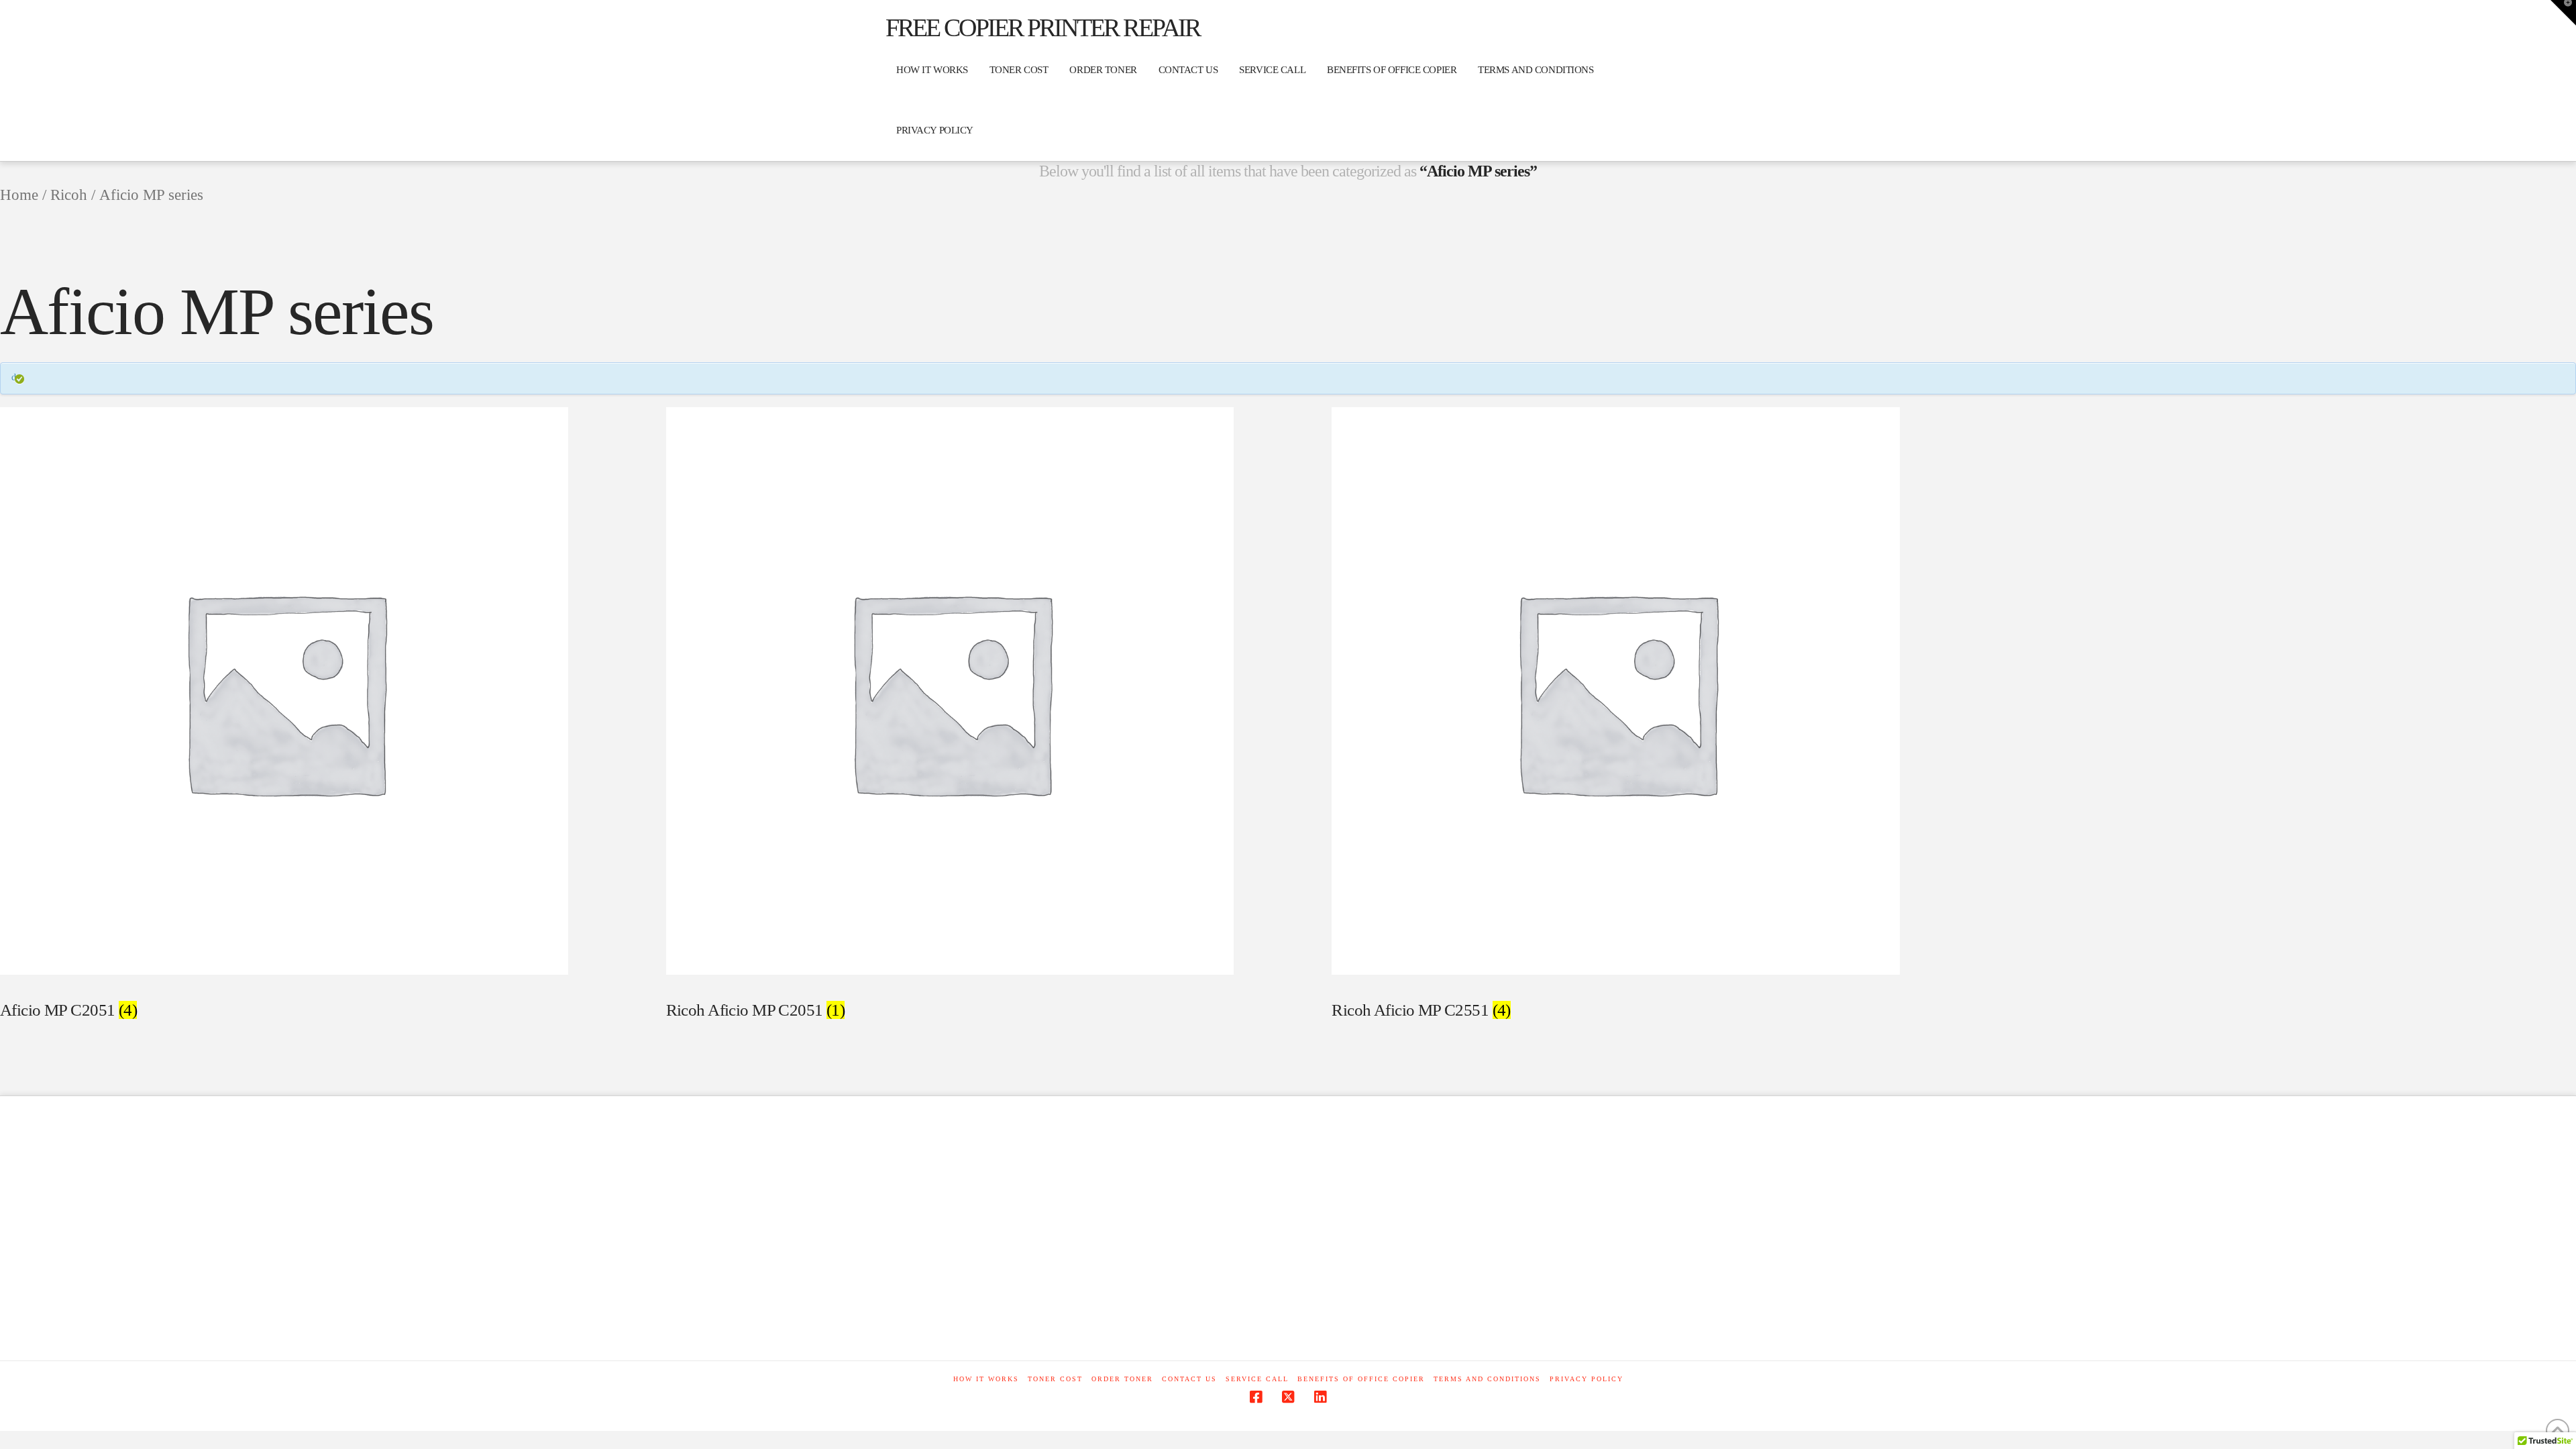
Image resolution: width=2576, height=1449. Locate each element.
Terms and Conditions (1487, 1379)
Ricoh (69, 195)
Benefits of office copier (1361, 1379)
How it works (986, 1379)
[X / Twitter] (1288, 1397)
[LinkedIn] (1320, 1397)
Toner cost (1055, 1379)
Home (19, 195)
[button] (2563, 13)
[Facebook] (1256, 1397)
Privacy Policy (1587, 1379)
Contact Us (1189, 1379)
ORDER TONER (1122, 1379)
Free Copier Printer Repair (1042, 28)
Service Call (1257, 1379)
